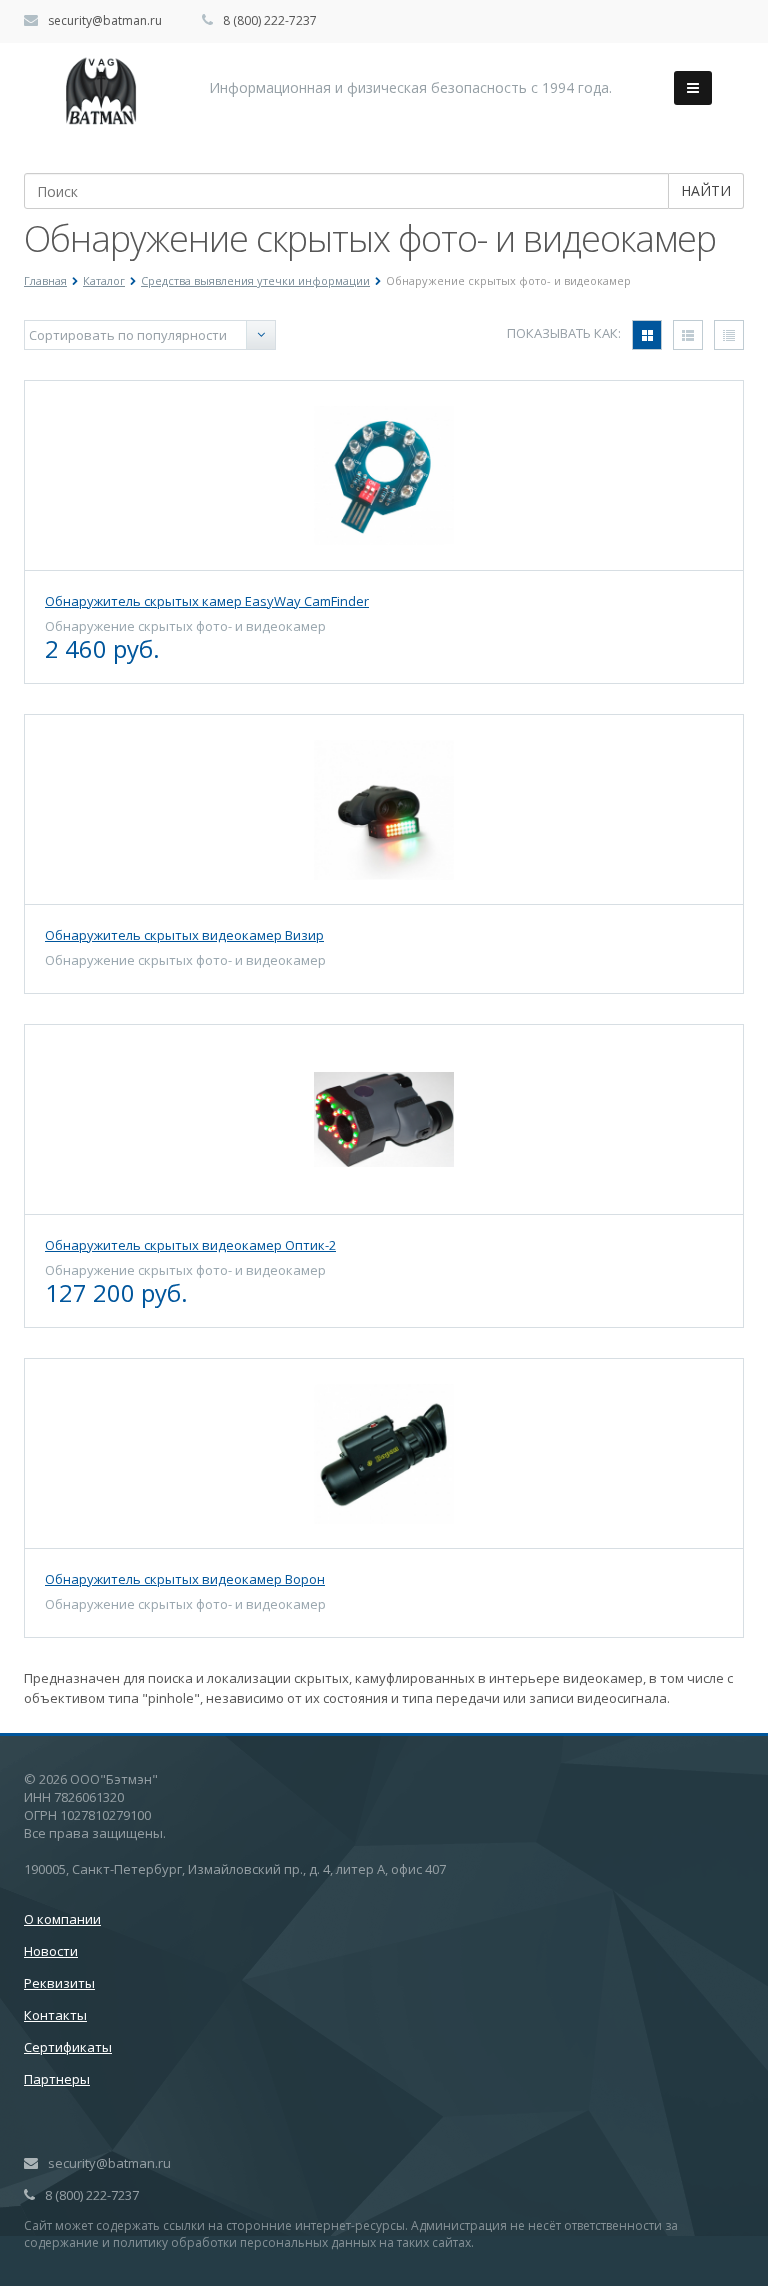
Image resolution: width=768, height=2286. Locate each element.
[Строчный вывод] (688, 335)
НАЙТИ (706, 190)
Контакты (55, 2015)
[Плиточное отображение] (647, 335)
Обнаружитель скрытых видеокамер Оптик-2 (190, 1245)
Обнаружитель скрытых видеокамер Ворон (185, 1579)
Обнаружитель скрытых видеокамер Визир (184, 935)
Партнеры (57, 2079)
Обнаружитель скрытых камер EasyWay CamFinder (207, 601)
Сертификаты (68, 2047)
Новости (51, 1951)
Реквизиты (59, 1983)
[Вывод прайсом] (729, 335)
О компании (62, 1919)
